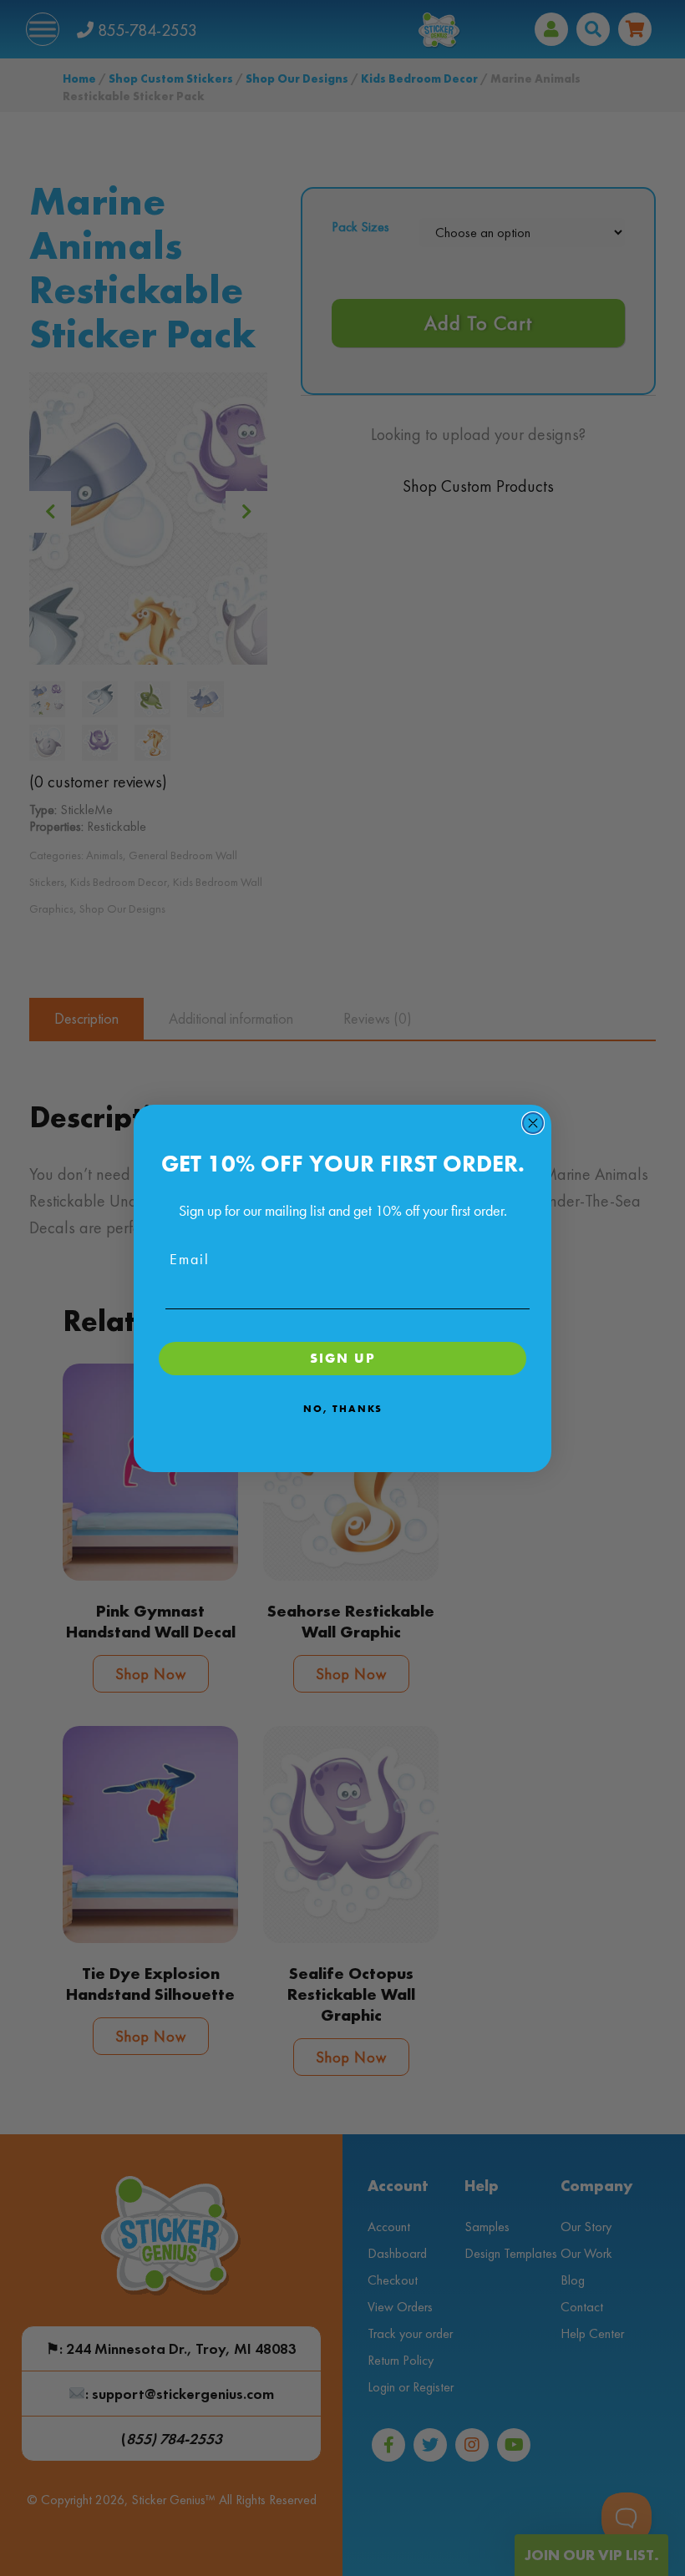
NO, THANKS (343, 1409)
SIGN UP (343, 1358)
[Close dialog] (533, 1123)
